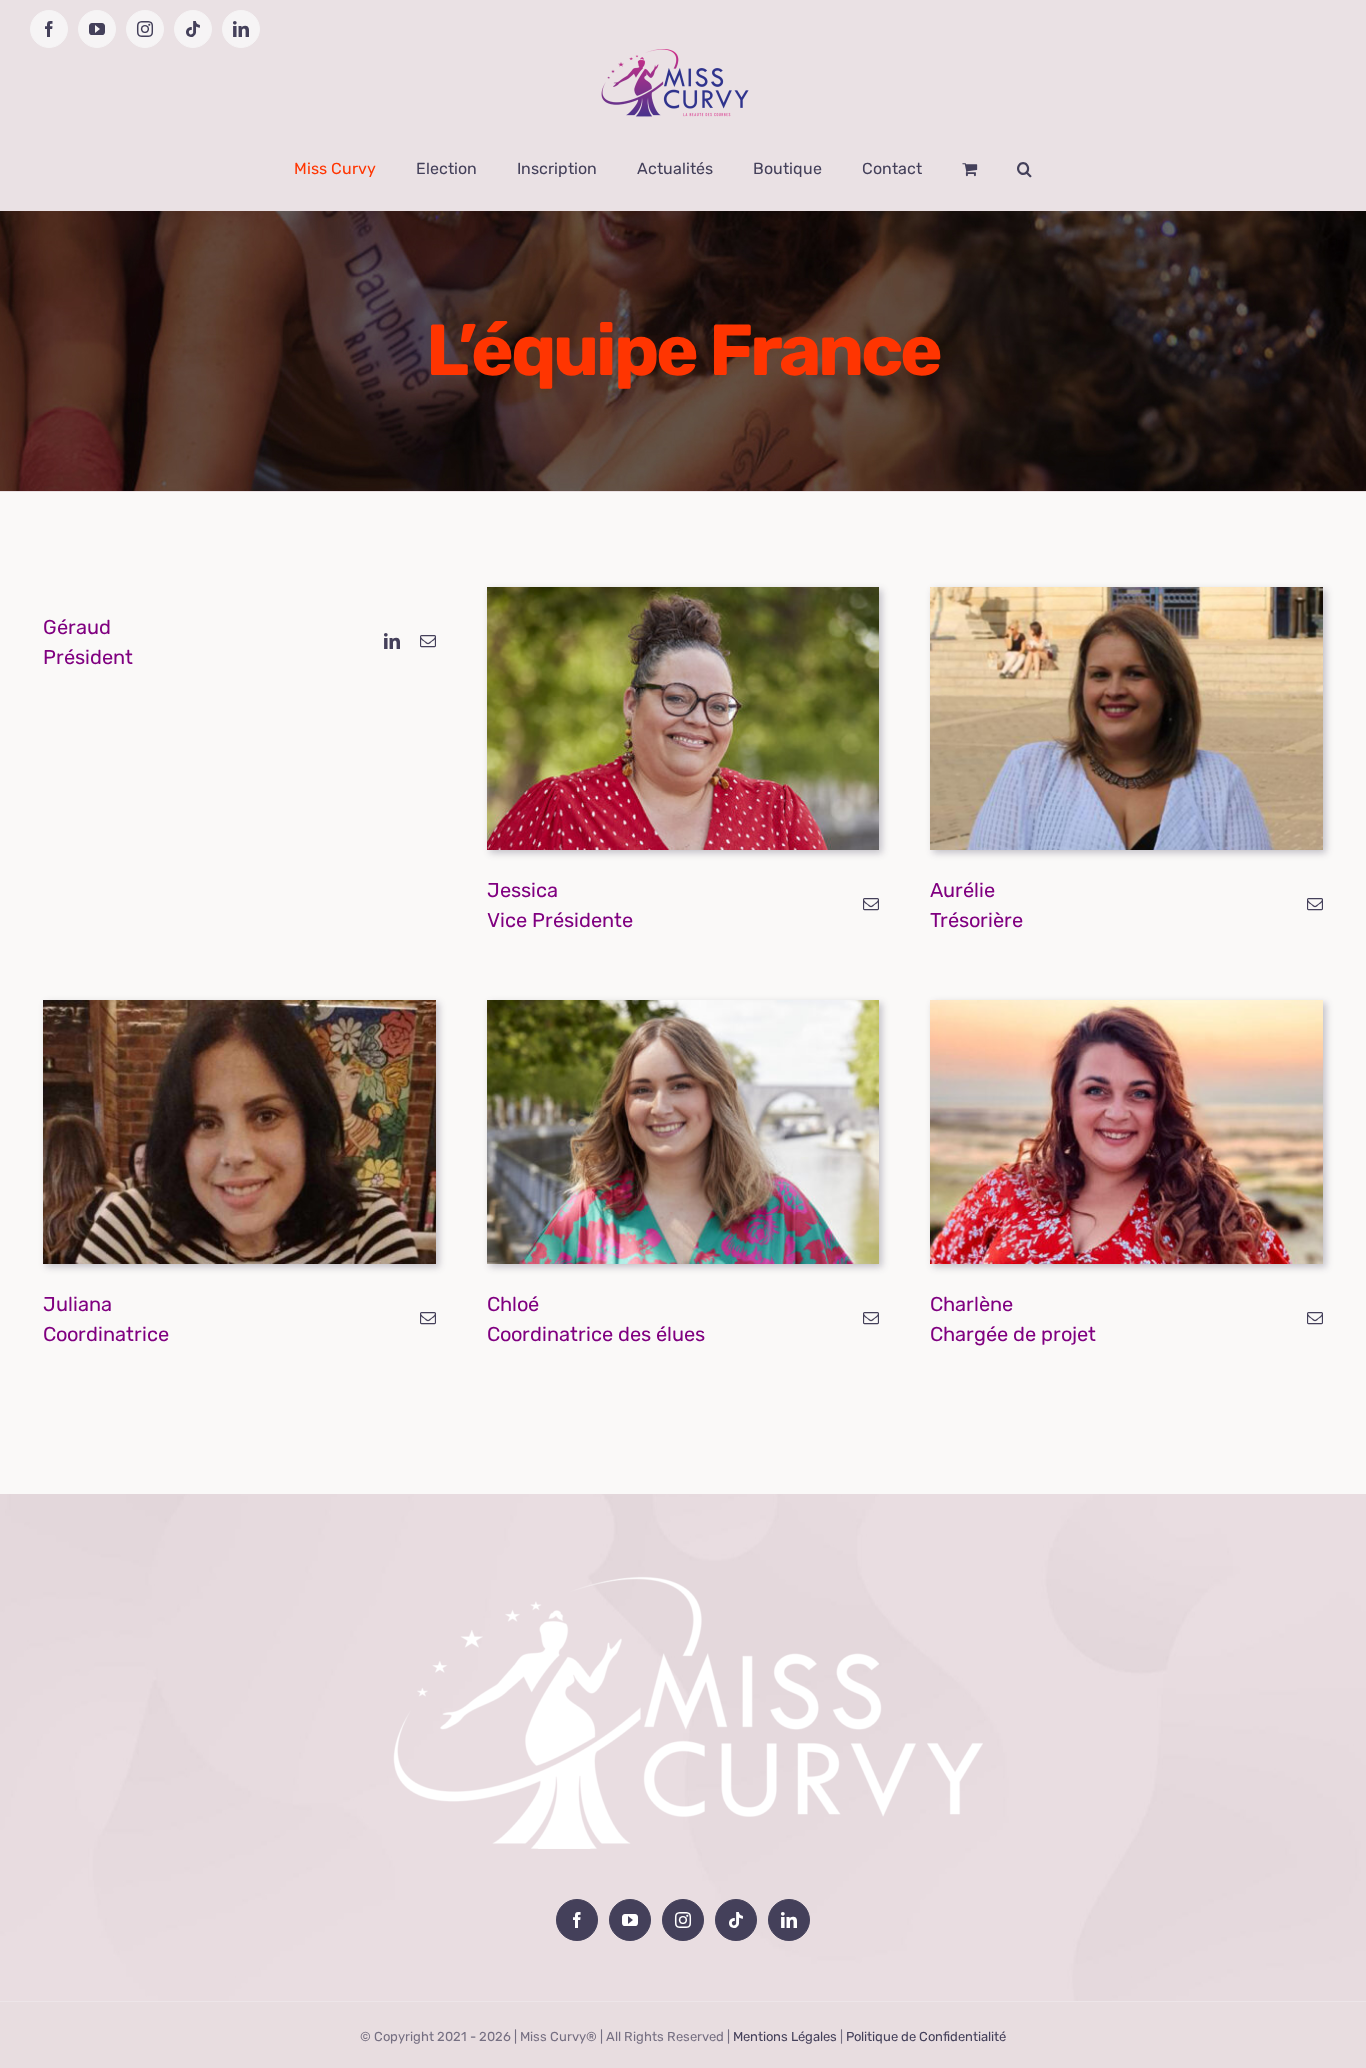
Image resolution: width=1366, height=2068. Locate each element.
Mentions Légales (785, 2036)
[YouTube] (630, 1920)
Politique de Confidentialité (926, 2036)
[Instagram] (683, 1920)
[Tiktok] (736, 1920)
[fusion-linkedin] (392, 641)
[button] (1024, 169)
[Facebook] (577, 1920)
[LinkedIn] (789, 1920)
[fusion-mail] (428, 641)
